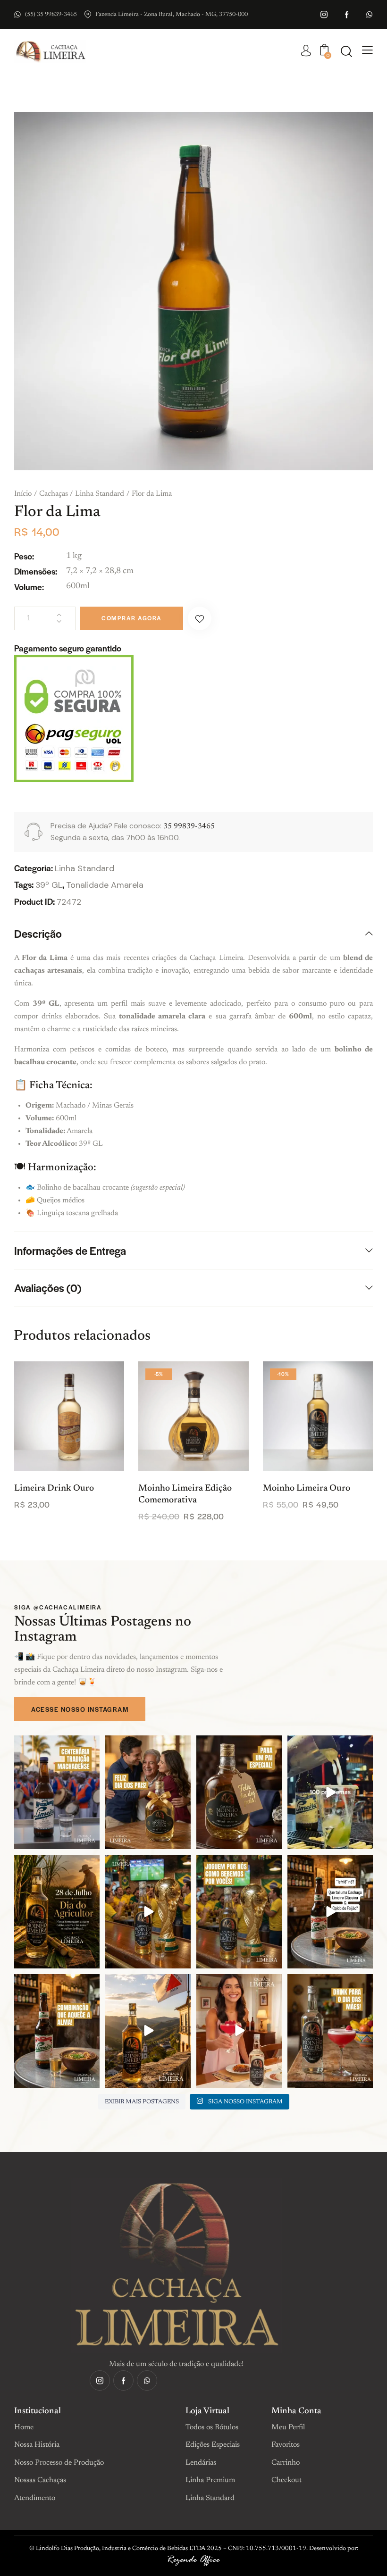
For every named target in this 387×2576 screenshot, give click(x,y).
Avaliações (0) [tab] (48, 1288)
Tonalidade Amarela (105, 885)
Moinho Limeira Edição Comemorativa (185, 1494)
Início (23, 494)
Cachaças (54, 494)
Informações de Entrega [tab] (70, 1250)
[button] (200, 618)
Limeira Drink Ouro (54, 1488)
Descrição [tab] (38, 934)
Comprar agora (132, 618)
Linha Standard (100, 494)
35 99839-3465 (189, 826)
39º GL (49, 885)
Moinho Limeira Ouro (307, 1488)
